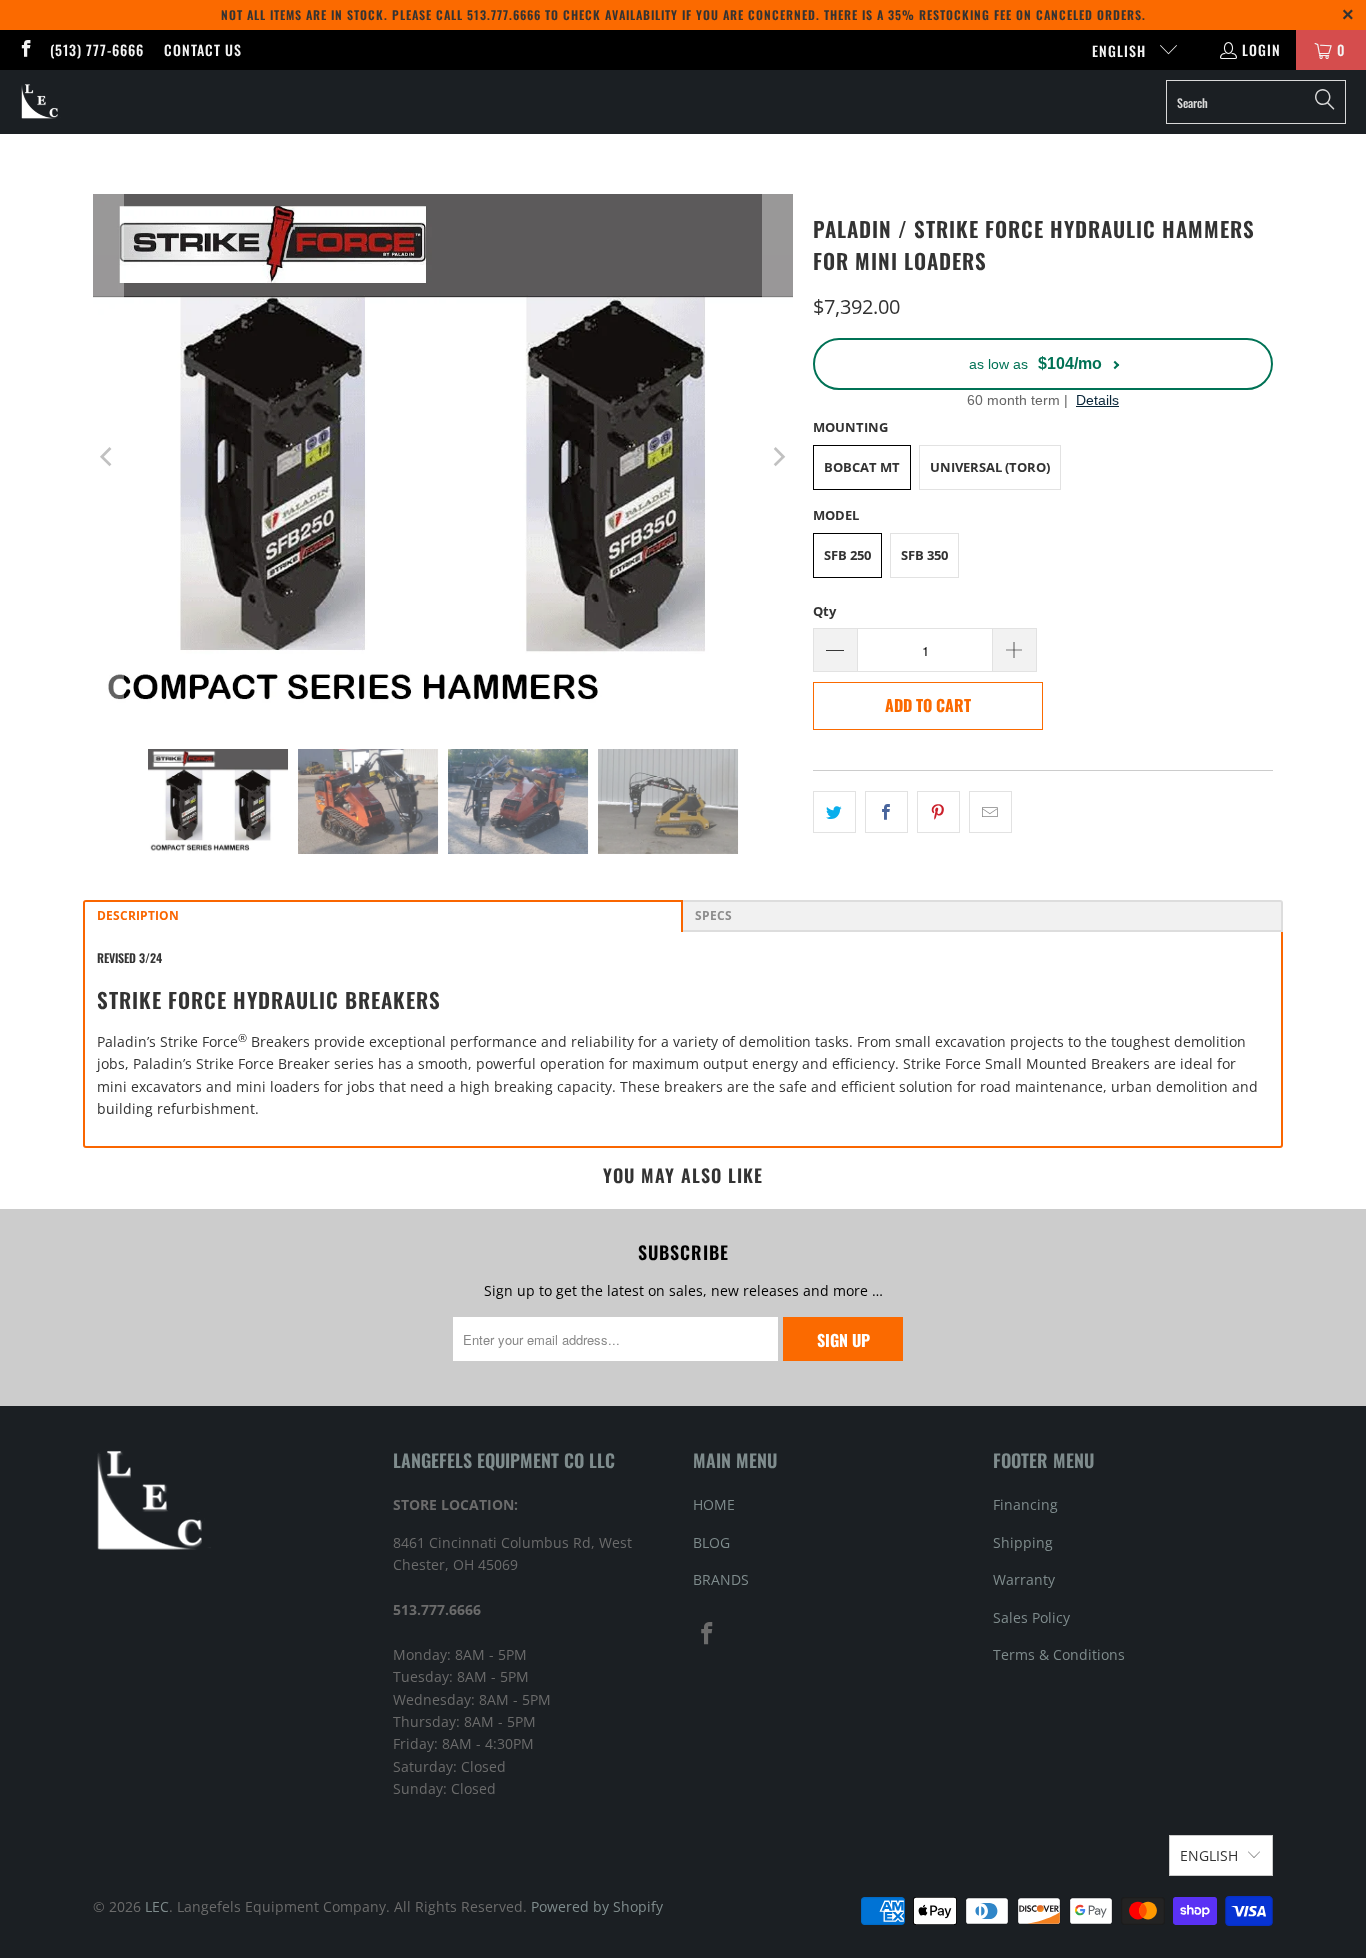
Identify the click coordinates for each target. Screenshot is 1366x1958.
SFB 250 (847, 555)
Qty (824, 611)
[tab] (383, 916)
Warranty (1024, 1579)
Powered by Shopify (597, 1906)
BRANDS (721, 1579)
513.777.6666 (504, 14)
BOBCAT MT (862, 467)
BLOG (711, 1542)
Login (1261, 49)
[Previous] (108, 456)
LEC (157, 1906)
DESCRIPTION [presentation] (138, 915)
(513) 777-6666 (97, 49)
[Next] (778, 456)
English (1121, 50)
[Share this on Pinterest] (938, 812)
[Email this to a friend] (990, 812)
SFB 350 (924, 555)
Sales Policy (1031, 1617)
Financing (1025, 1504)
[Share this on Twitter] (834, 812)
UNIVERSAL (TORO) (990, 467)
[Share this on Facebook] (886, 812)
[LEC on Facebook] (25, 49)
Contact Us (203, 49)
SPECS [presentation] (713, 915)
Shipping (1023, 1542)
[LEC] (40, 102)
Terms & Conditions (1059, 1654)
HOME (714, 1504)
